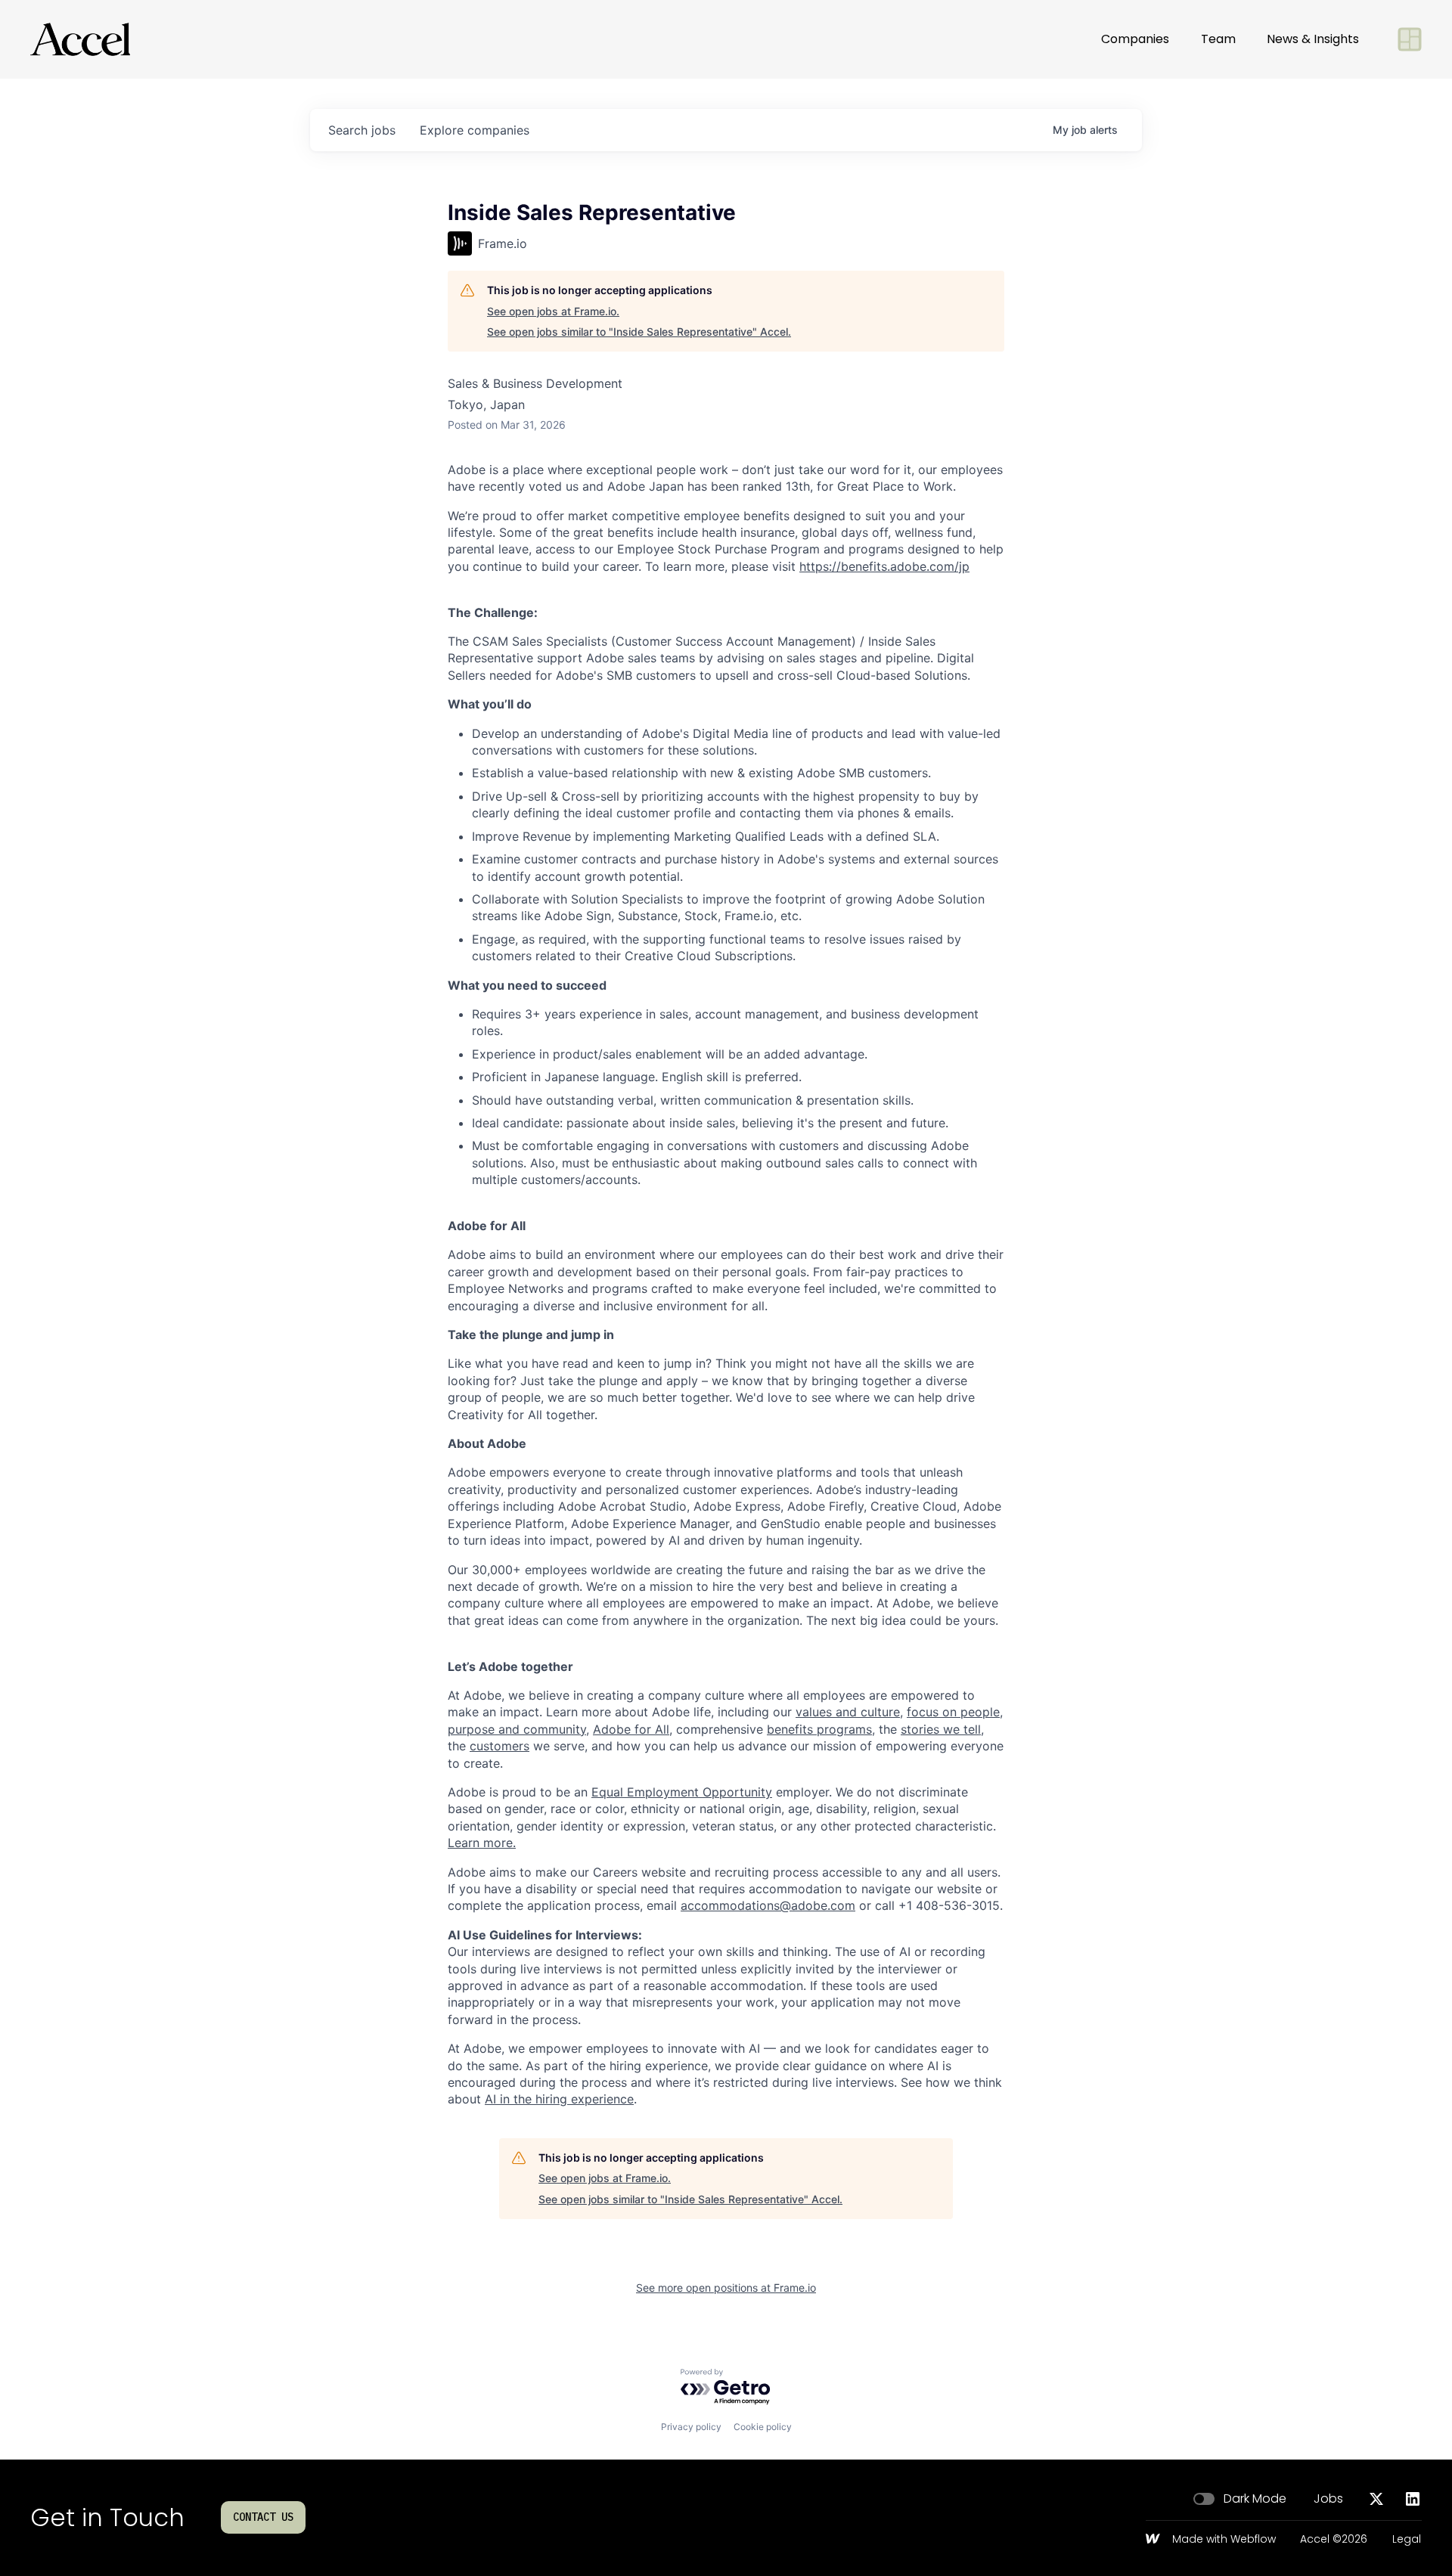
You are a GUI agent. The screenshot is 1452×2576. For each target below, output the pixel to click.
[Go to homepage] (80, 39)
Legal (1407, 2540)
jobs (362, 130)
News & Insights (1313, 39)
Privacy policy (691, 2427)
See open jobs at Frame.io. (553, 311)
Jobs (1328, 2499)
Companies (1135, 39)
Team (1218, 39)
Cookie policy (763, 2427)
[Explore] (1410, 39)
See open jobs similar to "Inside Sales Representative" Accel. (639, 332)
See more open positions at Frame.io (726, 2288)
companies (475, 130)
